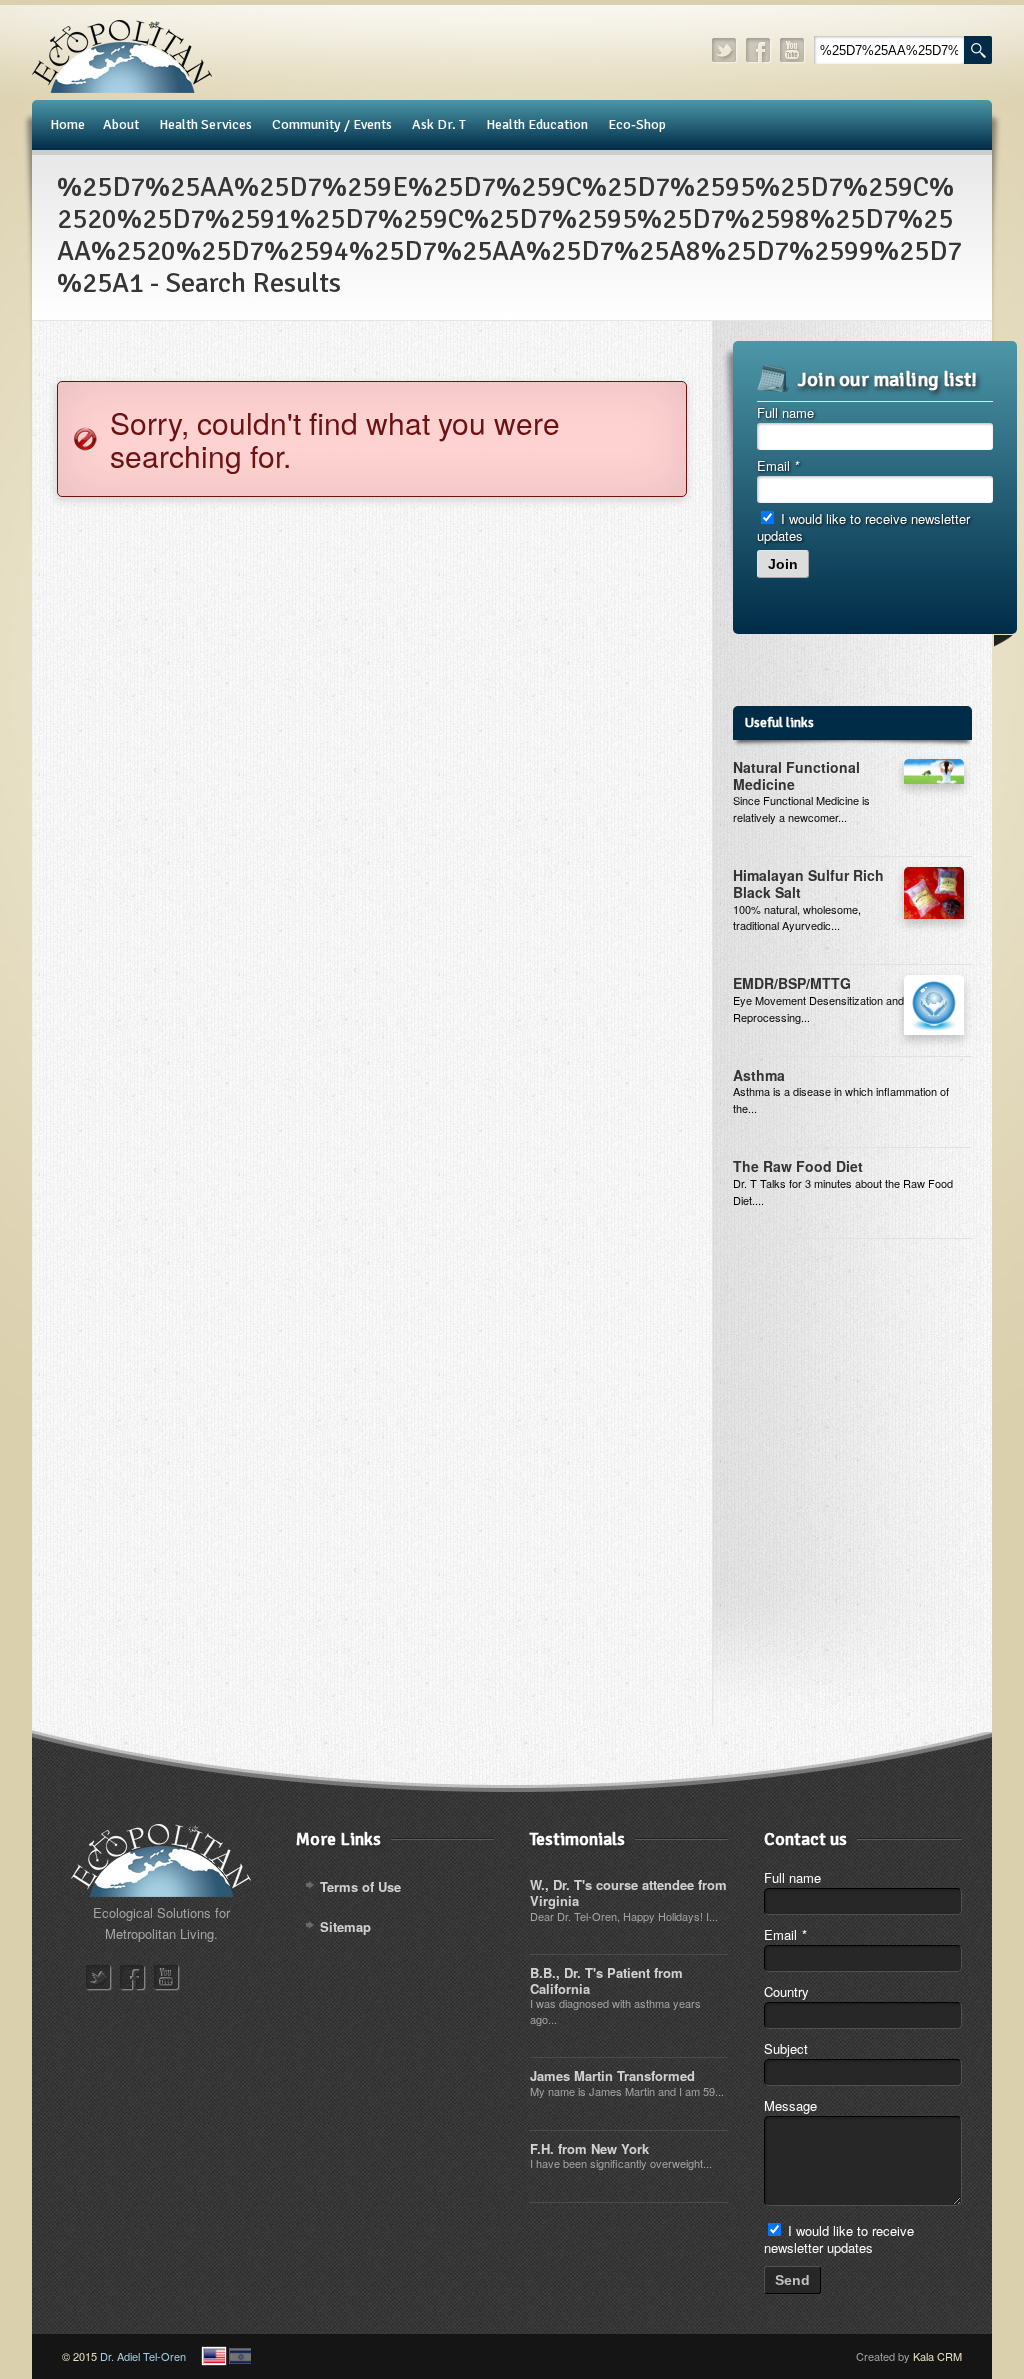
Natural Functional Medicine (796, 775)
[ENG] (214, 2356)
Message (790, 2105)
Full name (785, 412)
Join (783, 564)
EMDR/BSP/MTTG (792, 983)
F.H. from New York (589, 2148)
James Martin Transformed (612, 2075)
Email (778, 465)
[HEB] (240, 2356)
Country (786, 1991)
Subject (786, 2048)
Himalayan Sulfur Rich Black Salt (808, 883)
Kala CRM (937, 2356)
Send (792, 2280)
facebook (759, 50)
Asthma (759, 1075)
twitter (725, 50)
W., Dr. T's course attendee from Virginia (628, 1892)
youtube (793, 50)
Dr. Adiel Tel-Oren (143, 2356)
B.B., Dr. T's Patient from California (606, 1980)
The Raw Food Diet (798, 1166)
